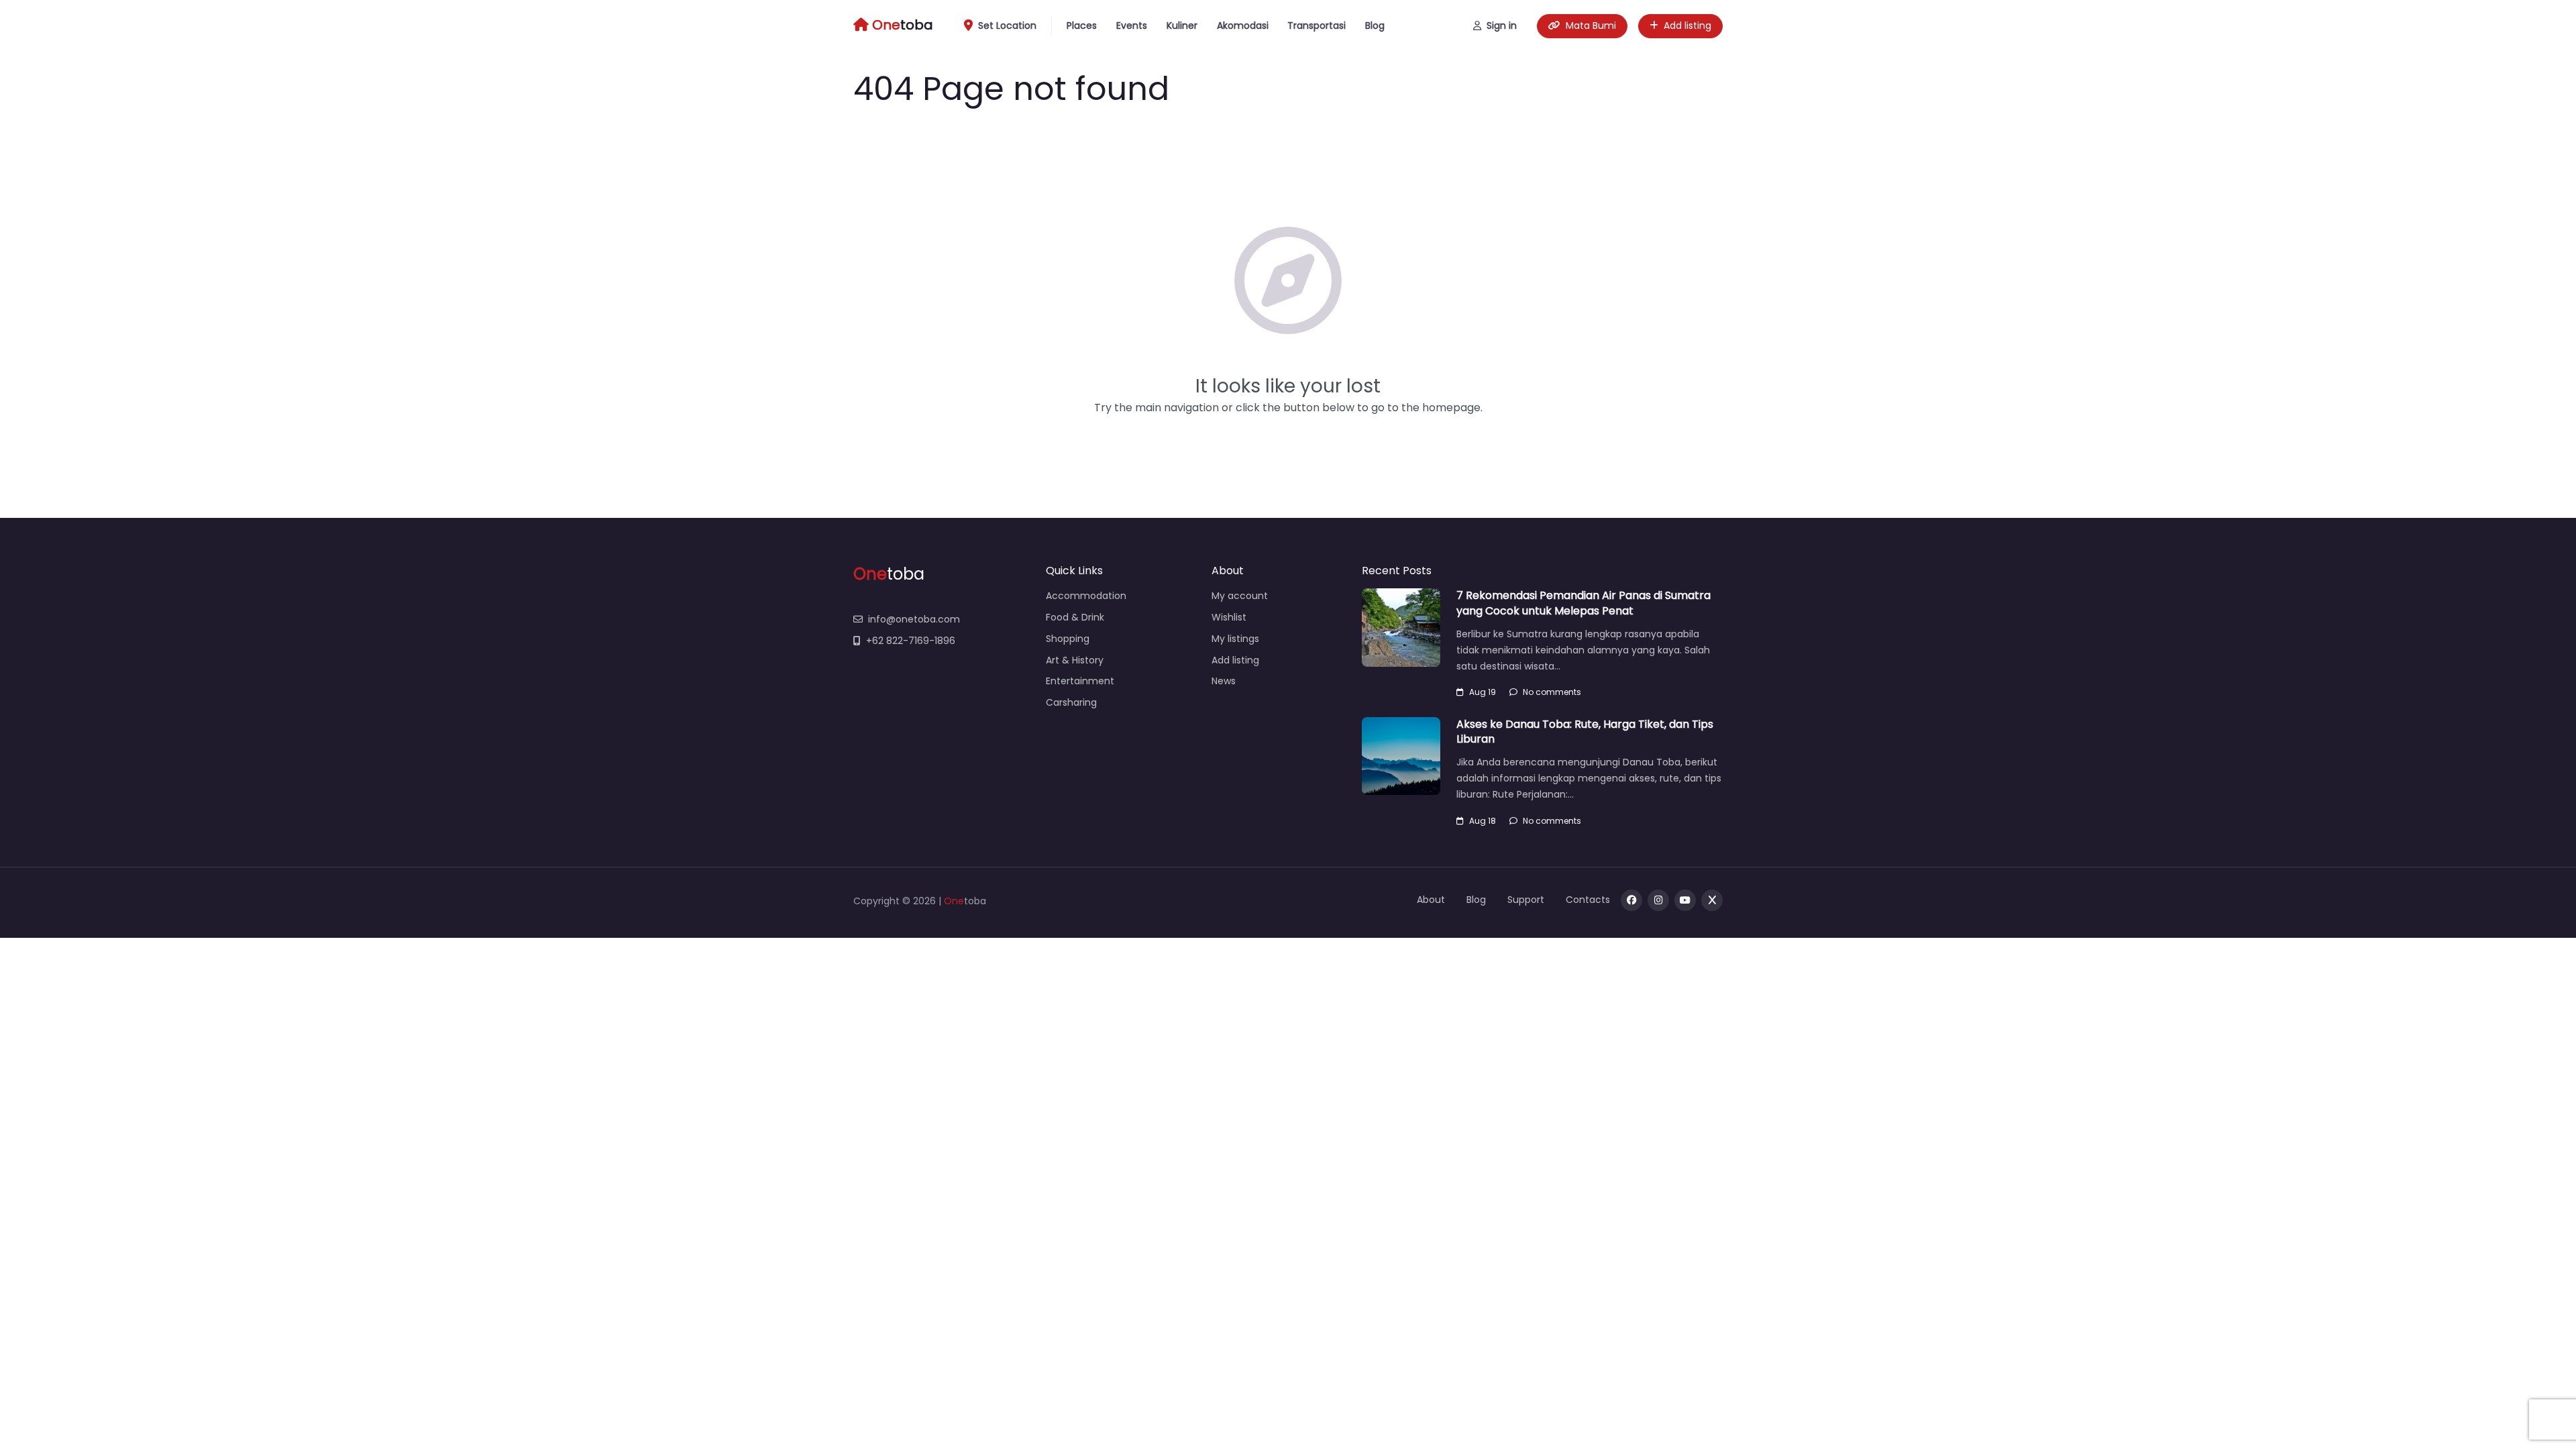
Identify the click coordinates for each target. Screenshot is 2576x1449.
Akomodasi (1243, 25)
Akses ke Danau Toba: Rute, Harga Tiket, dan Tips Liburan (1585, 732)
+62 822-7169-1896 (911, 641)
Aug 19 (1483, 692)
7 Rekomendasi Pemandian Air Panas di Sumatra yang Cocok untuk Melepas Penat (1584, 603)
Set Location (1007, 25)
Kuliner (1182, 25)
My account (1240, 596)
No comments (1552, 692)
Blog (1375, 25)
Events (1132, 25)
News (1224, 681)
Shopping (1068, 639)
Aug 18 (1483, 821)
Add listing (1687, 25)
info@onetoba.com (914, 619)
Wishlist (1229, 617)
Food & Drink (1075, 617)
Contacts (1588, 900)
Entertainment (1080, 681)
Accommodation (1086, 596)
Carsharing (1071, 702)
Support (1526, 900)
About (1431, 900)
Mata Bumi (1591, 25)
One (954, 901)
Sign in (1502, 25)
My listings (1235, 639)
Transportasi (1317, 25)
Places (1082, 25)
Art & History (1075, 660)
